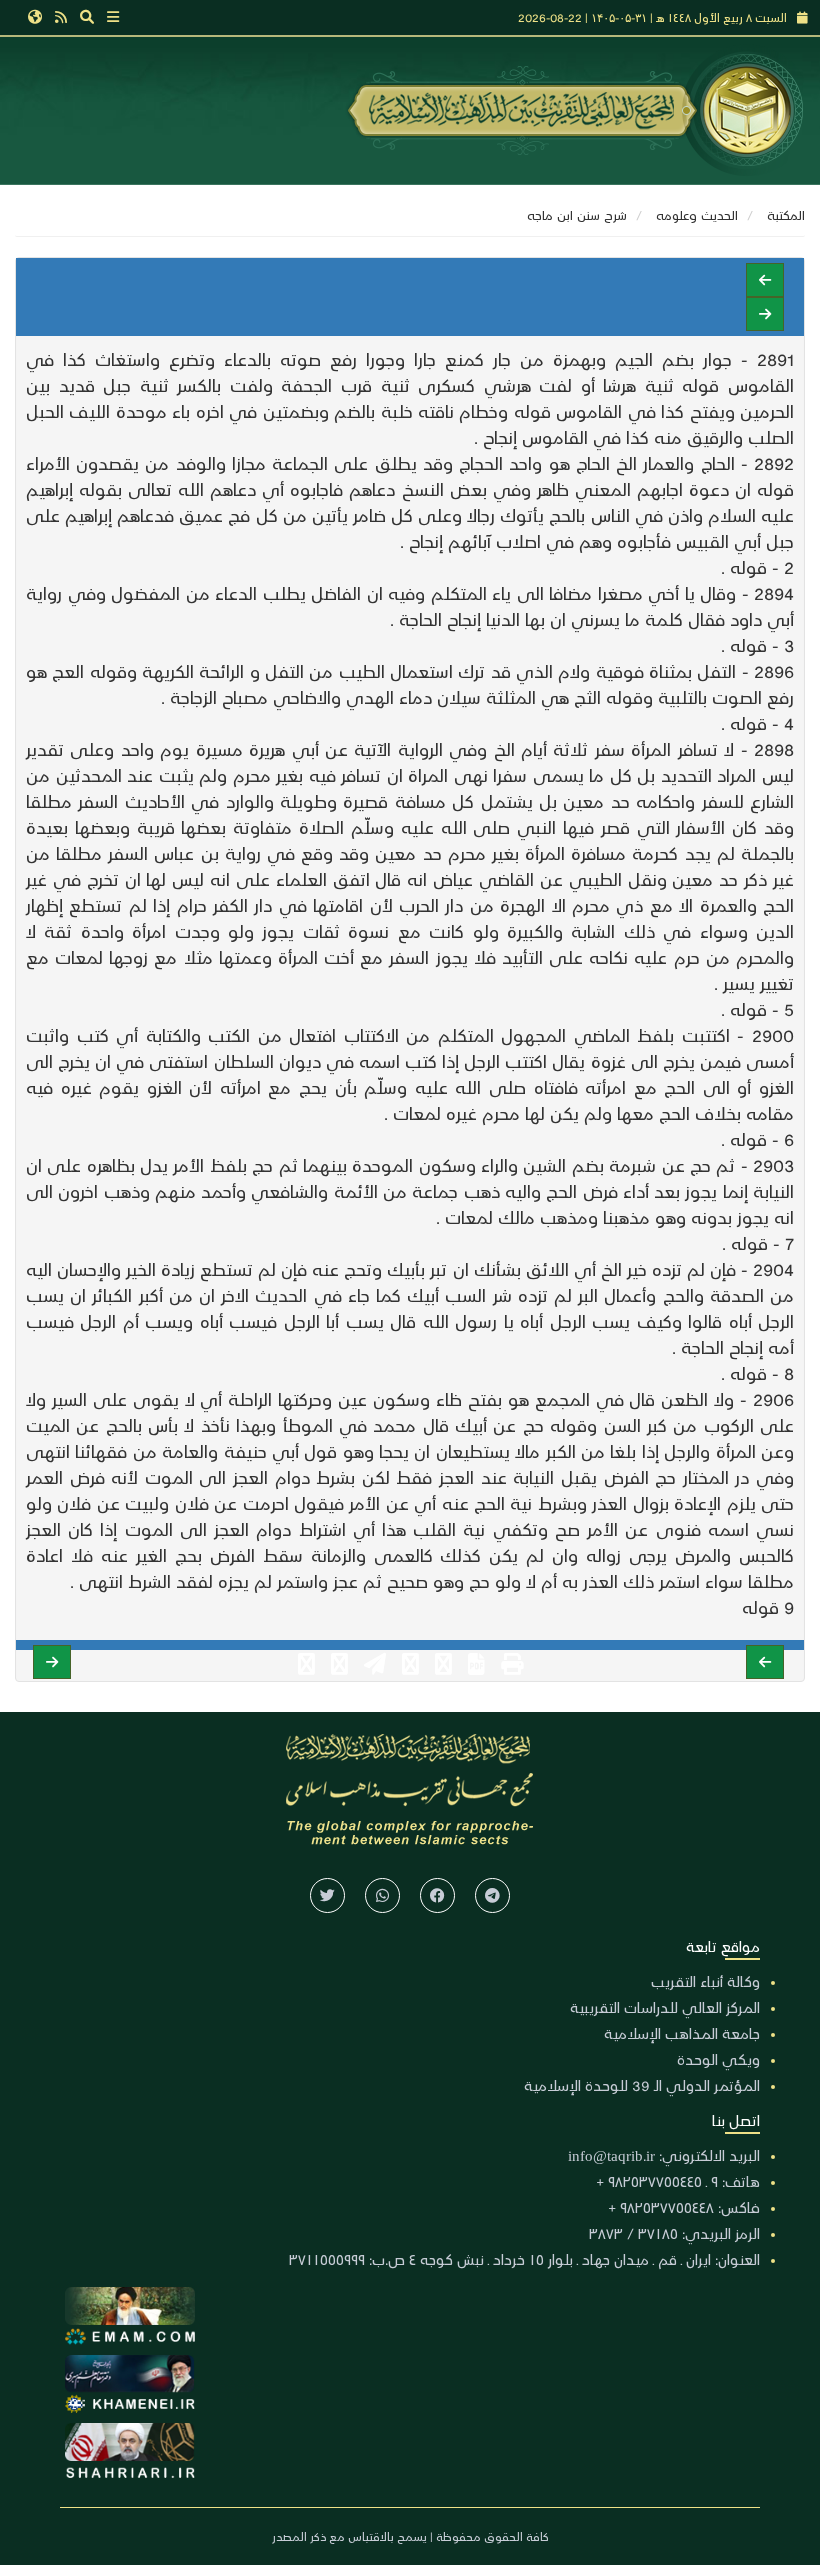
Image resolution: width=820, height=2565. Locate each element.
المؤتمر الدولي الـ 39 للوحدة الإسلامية (642, 2085)
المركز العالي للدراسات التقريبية (665, 2007)
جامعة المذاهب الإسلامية (682, 2033)
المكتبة (786, 214)
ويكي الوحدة (718, 2059)
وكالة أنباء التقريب (705, 1981)
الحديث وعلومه (697, 214)
